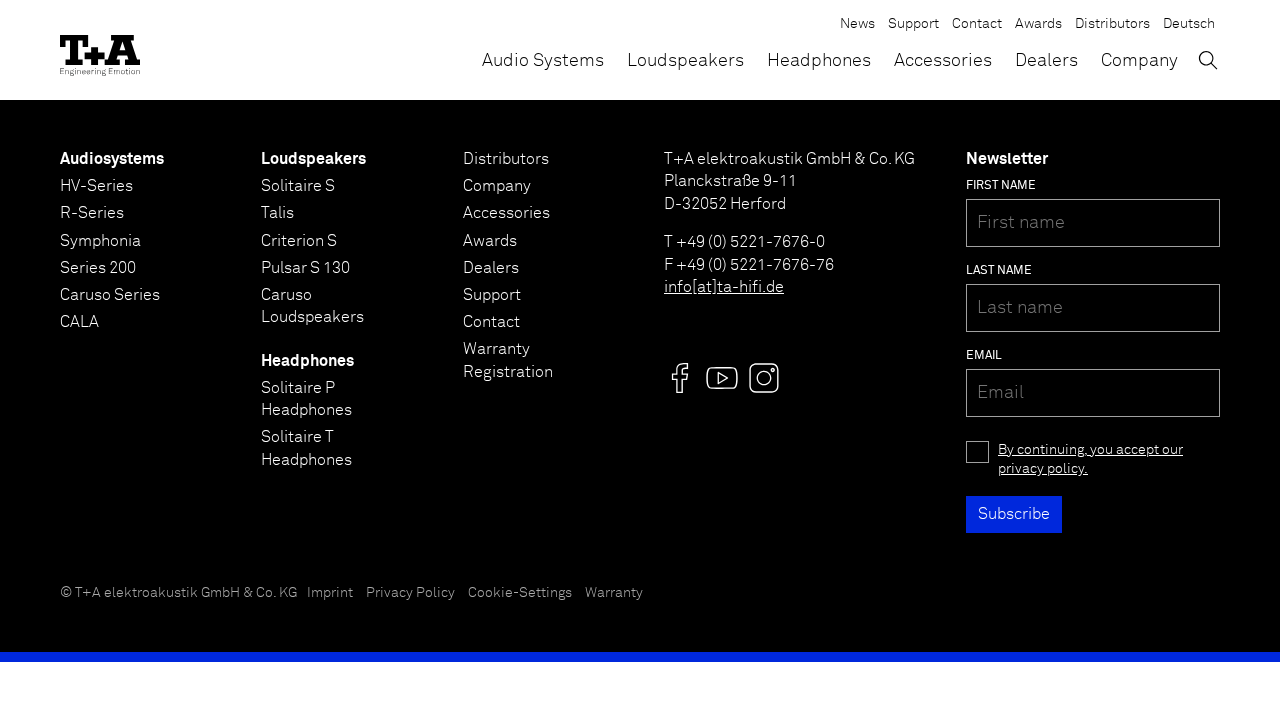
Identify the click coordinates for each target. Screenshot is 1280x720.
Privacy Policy (410, 593)
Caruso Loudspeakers (312, 306)
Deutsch (1189, 24)
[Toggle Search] (1208, 60)
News (857, 24)
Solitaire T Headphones (306, 448)
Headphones (819, 61)
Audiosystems (112, 159)
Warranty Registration (508, 360)
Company (1139, 61)
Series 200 (98, 268)
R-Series (92, 213)
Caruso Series (110, 295)
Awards (1038, 24)
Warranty (614, 593)
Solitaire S (298, 186)
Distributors (1112, 24)
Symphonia (100, 241)
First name (1001, 186)
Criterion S (299, 241)
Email (984, 356)
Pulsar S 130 (305, 268)
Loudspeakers (685, 61)
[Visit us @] (680, 378)
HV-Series (96, 186)
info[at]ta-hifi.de (724, 287)
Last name (999, 271)
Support (913, 24)
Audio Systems (543, 61)
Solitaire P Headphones (306, 399)
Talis (277, 213)
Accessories (943, 61)
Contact (977, 24)
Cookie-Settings (520, 593)
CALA (79, 322)
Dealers (1046, 61)
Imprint (330, 593)
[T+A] (100, 50)
